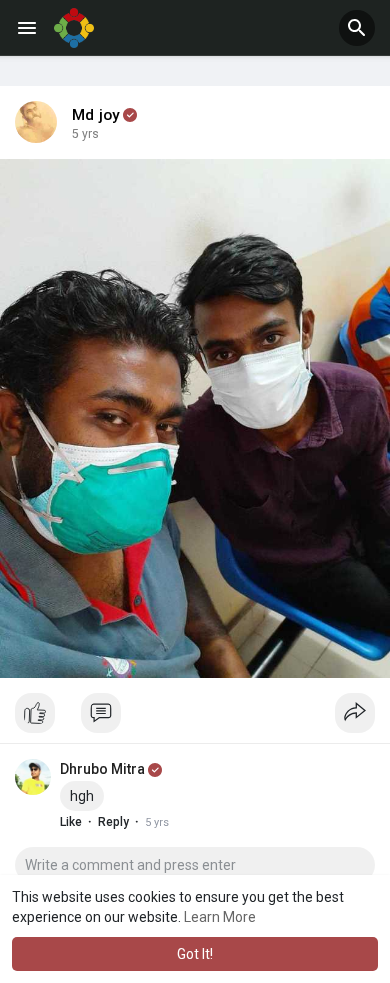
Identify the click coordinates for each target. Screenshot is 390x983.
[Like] (195, 718)
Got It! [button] (195, 954)
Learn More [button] (220, 917)
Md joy (96, 115)
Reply (113, 822)
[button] (357, 28)
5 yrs (85, 134)
